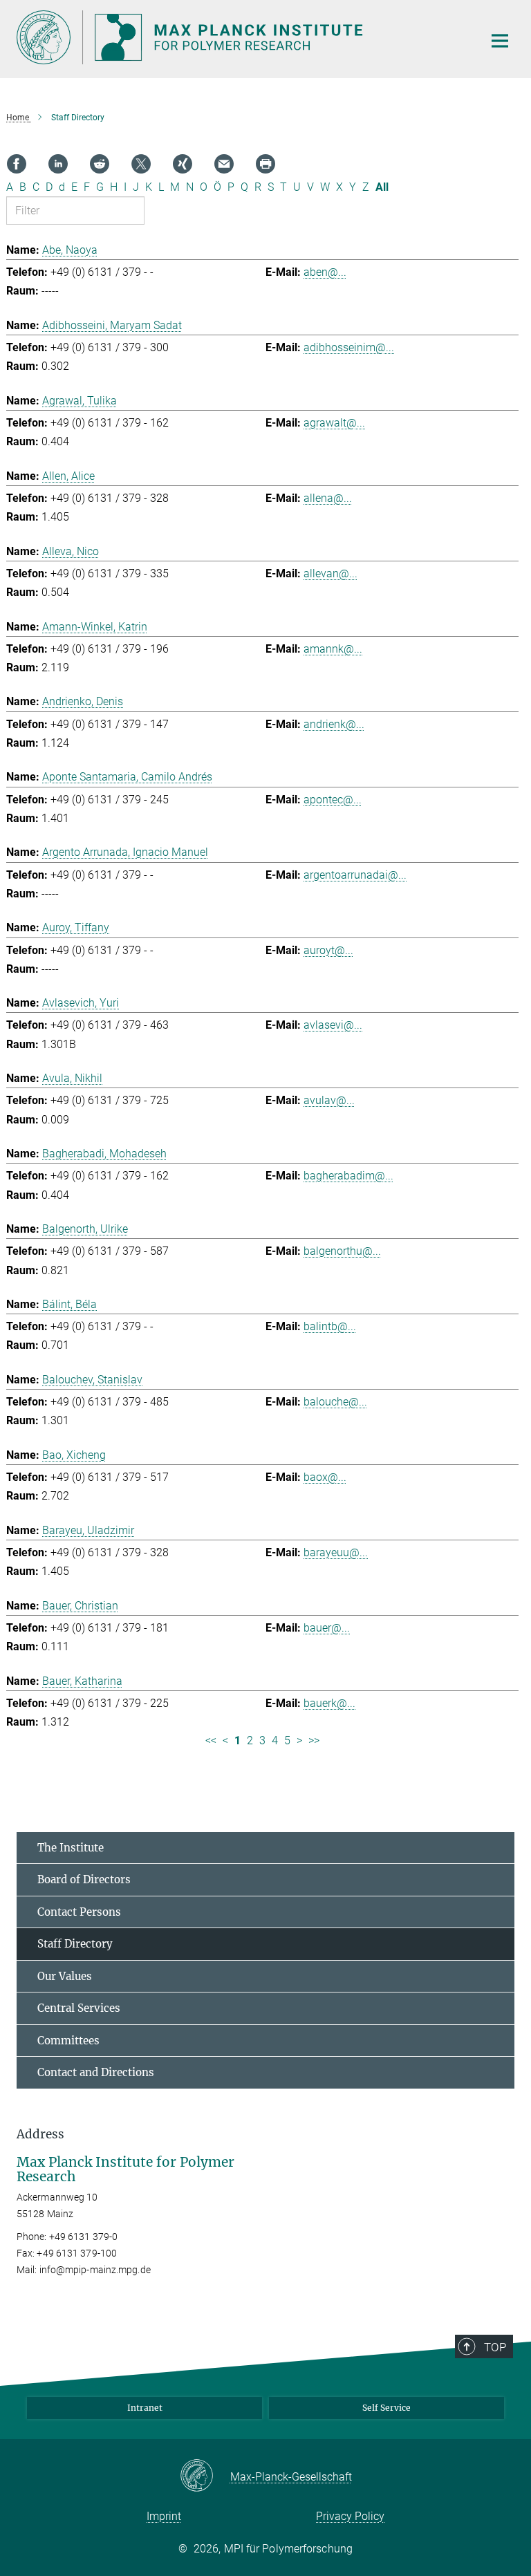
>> (314, 1740)
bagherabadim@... (348, 1176)
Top (495, 2347)
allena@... (328, 498)
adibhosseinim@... (349, 347)
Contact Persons (79, 1912)
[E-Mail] (224, 164)
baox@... (325, 1477)
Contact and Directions (96, 2072)
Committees (68, 2041)
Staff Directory (75, 1944)
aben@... (325, 272)
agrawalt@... (334, 423)
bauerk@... (329, 1703)
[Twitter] (141, 164)
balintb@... (330, 1326)
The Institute (71, 1848)
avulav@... (329, 1100)
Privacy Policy (350, 2516)
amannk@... (333, 649)
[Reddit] (100, 164)
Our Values (65, 1976)
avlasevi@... (333, 1025)
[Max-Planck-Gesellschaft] (205, 2476)
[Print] (265, 164)
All (382, 187)
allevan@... (330, 573)
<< (211, 1740)
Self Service (386, 2408)
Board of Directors (84, 1879)
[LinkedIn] (58, 164)
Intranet (145, 2408)
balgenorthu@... (342, 1251)
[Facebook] (17, 164)
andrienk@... (334, 724)
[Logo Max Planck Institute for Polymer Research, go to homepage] (241, 37)
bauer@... (327, 1628)
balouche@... (335, 1402)
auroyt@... (328, 950)
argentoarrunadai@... (355, 875)
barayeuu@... (336, 1552)
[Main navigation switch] (500, 41)
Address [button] (40, 2134)
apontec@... (333, 800)
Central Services (79, 2008)
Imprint (164, 2516)
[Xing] (183, 164)
